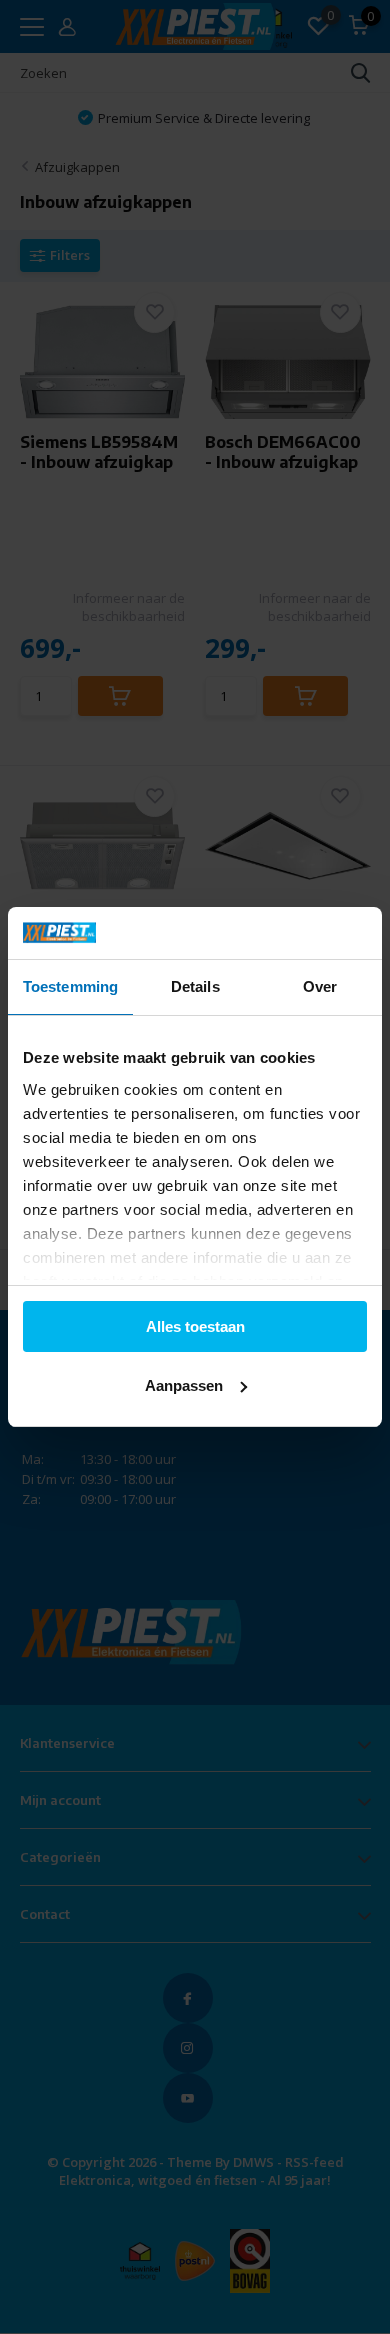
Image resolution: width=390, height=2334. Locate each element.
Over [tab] (320, 986)
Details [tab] (195, 986)
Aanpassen (184, 1385)
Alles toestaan (195, 1326)
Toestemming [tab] (70, 986)
